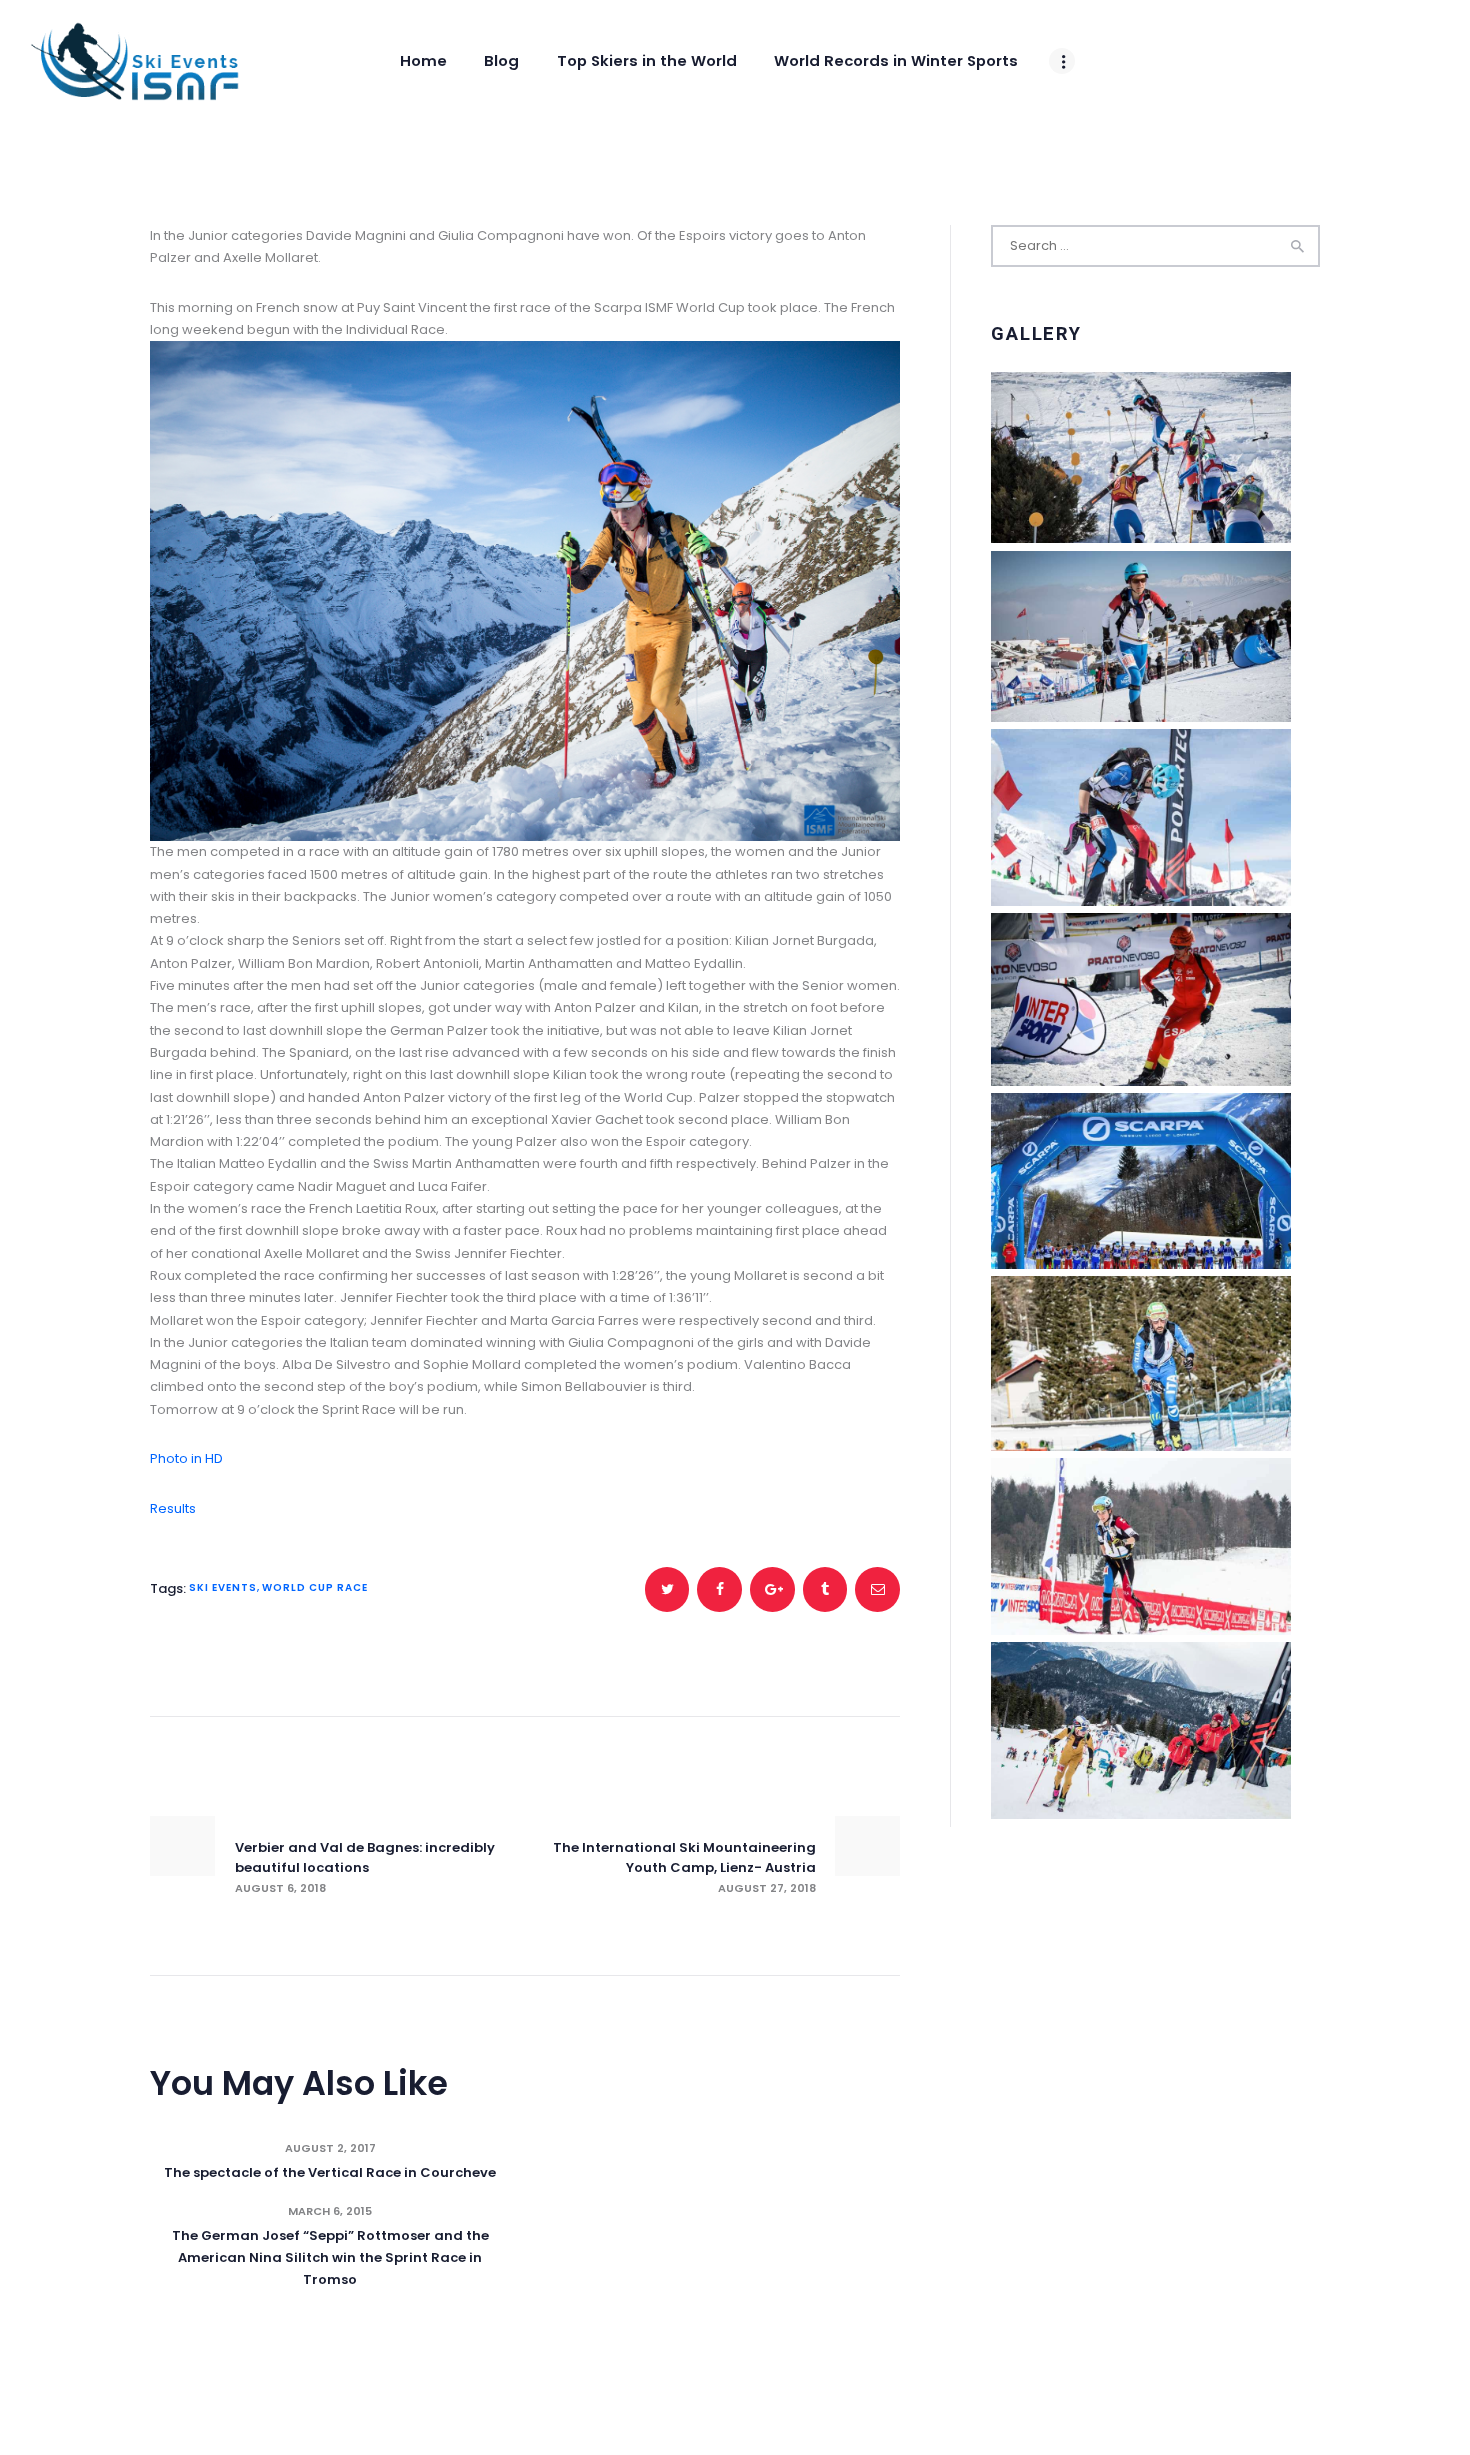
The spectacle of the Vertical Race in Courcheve (330, 2172)
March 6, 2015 (330, 2211)
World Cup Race (315, 1587)
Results (173, 1508)
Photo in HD (186, 1458)
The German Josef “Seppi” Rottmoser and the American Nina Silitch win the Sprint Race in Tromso (330, 2258)
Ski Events (223, 1587)
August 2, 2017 (330, 2148)
